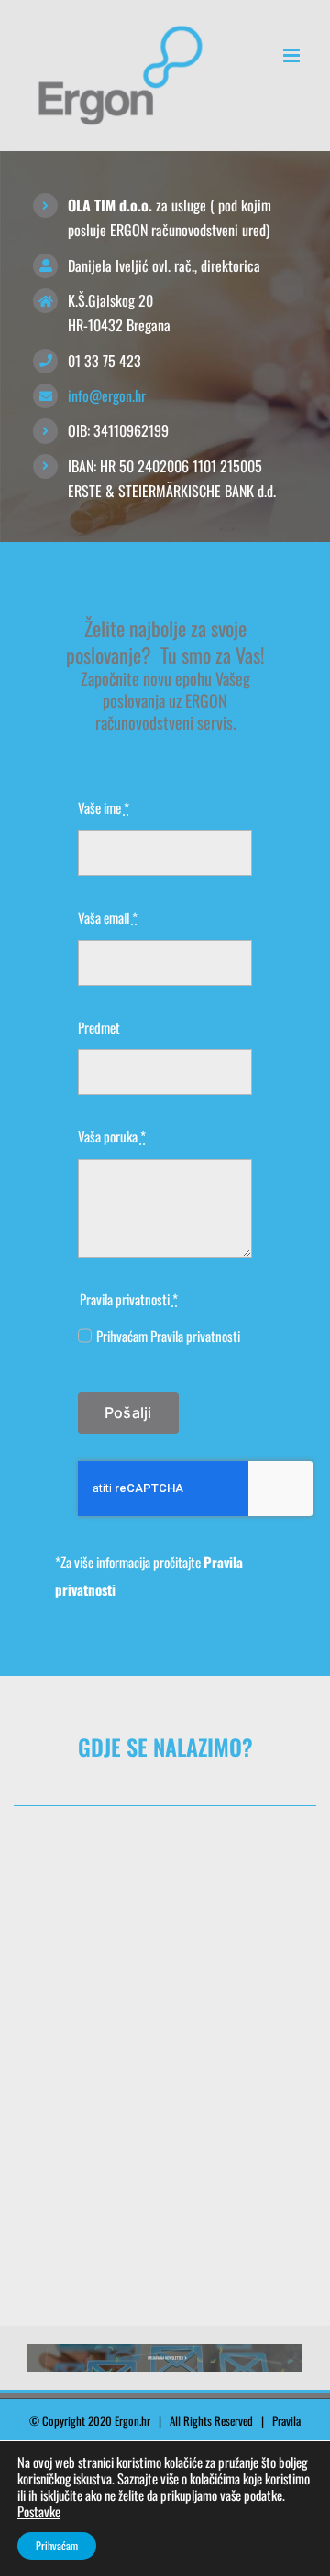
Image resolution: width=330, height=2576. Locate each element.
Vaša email (108, 917)
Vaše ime (104, 807)
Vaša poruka (112, 1136)
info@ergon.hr (107, 395)
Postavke (39, 2512)
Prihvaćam (57, 2545)
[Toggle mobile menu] (293, 55)
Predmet (99, 1027)
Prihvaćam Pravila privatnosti (168, 1336)
